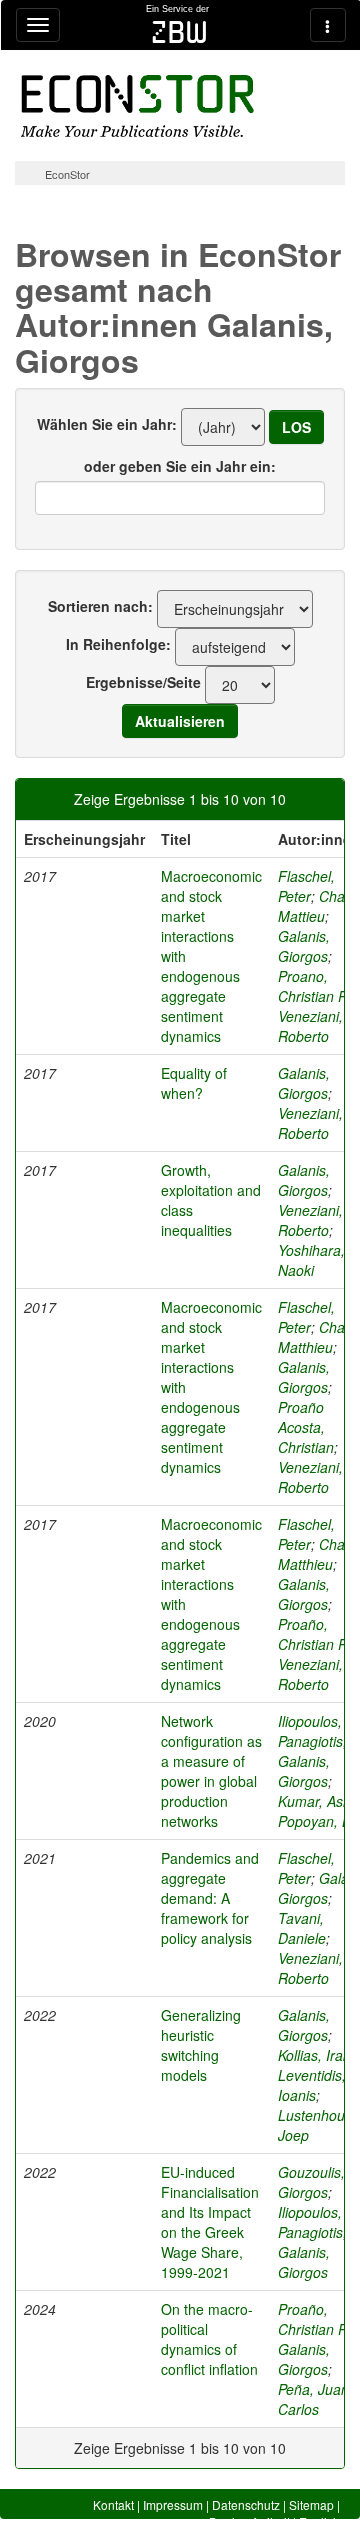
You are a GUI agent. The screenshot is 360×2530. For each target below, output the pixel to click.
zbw (179, 32)
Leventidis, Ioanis (312, 2085)
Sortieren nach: (100, 606)
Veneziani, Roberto (310, 1026)
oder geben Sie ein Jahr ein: (180, 466)
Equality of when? (194, 1083)
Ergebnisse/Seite (143, 682)
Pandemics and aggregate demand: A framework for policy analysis (210, 1898)
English (319, 2521)
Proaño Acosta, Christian (306, 1427)
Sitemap (311, 2504)
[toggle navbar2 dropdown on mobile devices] (328, 25)
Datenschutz (246, 2504)
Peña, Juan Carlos (313, 2399)
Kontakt (113, 2504)
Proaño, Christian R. (315, 1634)
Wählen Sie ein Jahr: (107, 424)
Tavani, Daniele (302, 1928)
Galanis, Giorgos (304, 946)
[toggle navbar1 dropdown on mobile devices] (38, 25)
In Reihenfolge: (118, 644)
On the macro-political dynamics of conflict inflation (209, 2339)
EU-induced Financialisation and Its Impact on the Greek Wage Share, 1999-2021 (210, 2222)
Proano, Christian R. (315, 986)
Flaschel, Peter (306, 886)
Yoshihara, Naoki (311, 1260)
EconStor (67, 174)
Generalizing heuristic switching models (201, 2045)
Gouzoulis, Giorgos (311, 2182)
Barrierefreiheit (249, 2521)
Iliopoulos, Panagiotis (310, 1731)
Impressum (173, 2504)
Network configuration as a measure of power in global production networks (211, 1771)
